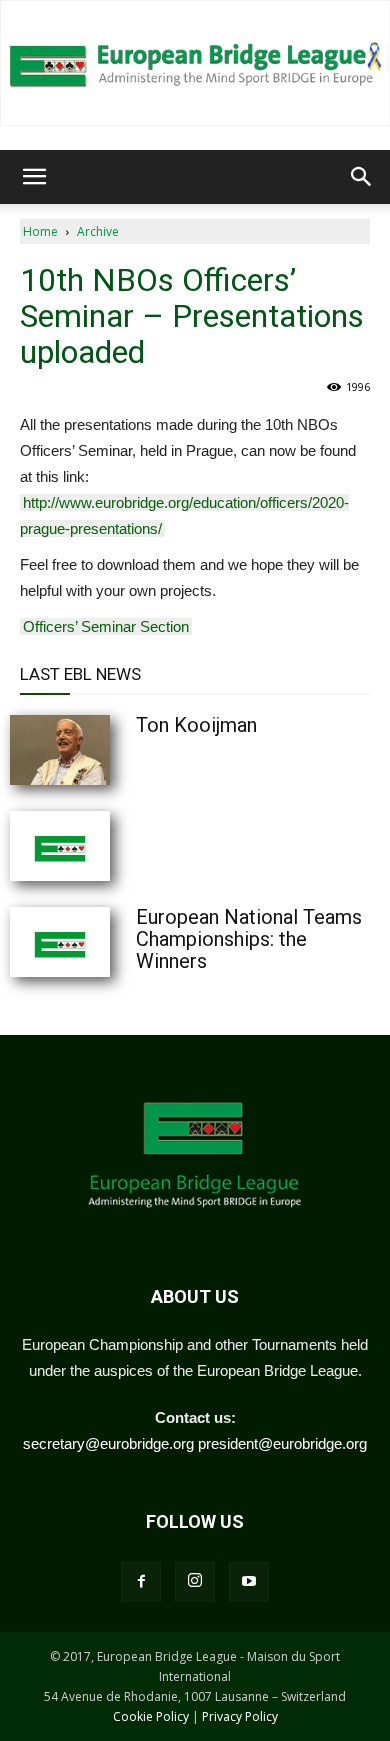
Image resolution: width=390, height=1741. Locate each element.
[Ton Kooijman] (110, 750)
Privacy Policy (240, 1716)
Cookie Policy (151, 1716)
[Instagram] (195, 1582)
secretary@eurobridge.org (108, 1443)
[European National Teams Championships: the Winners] (110, 942)
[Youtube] (249, 1582)
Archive (98, 231)
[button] (34, 177)
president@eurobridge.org (282, 1443)
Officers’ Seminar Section (106, 626)
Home (40, 231)
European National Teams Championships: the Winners (249, 939)
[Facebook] (141, 1582)
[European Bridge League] (195, 63)
